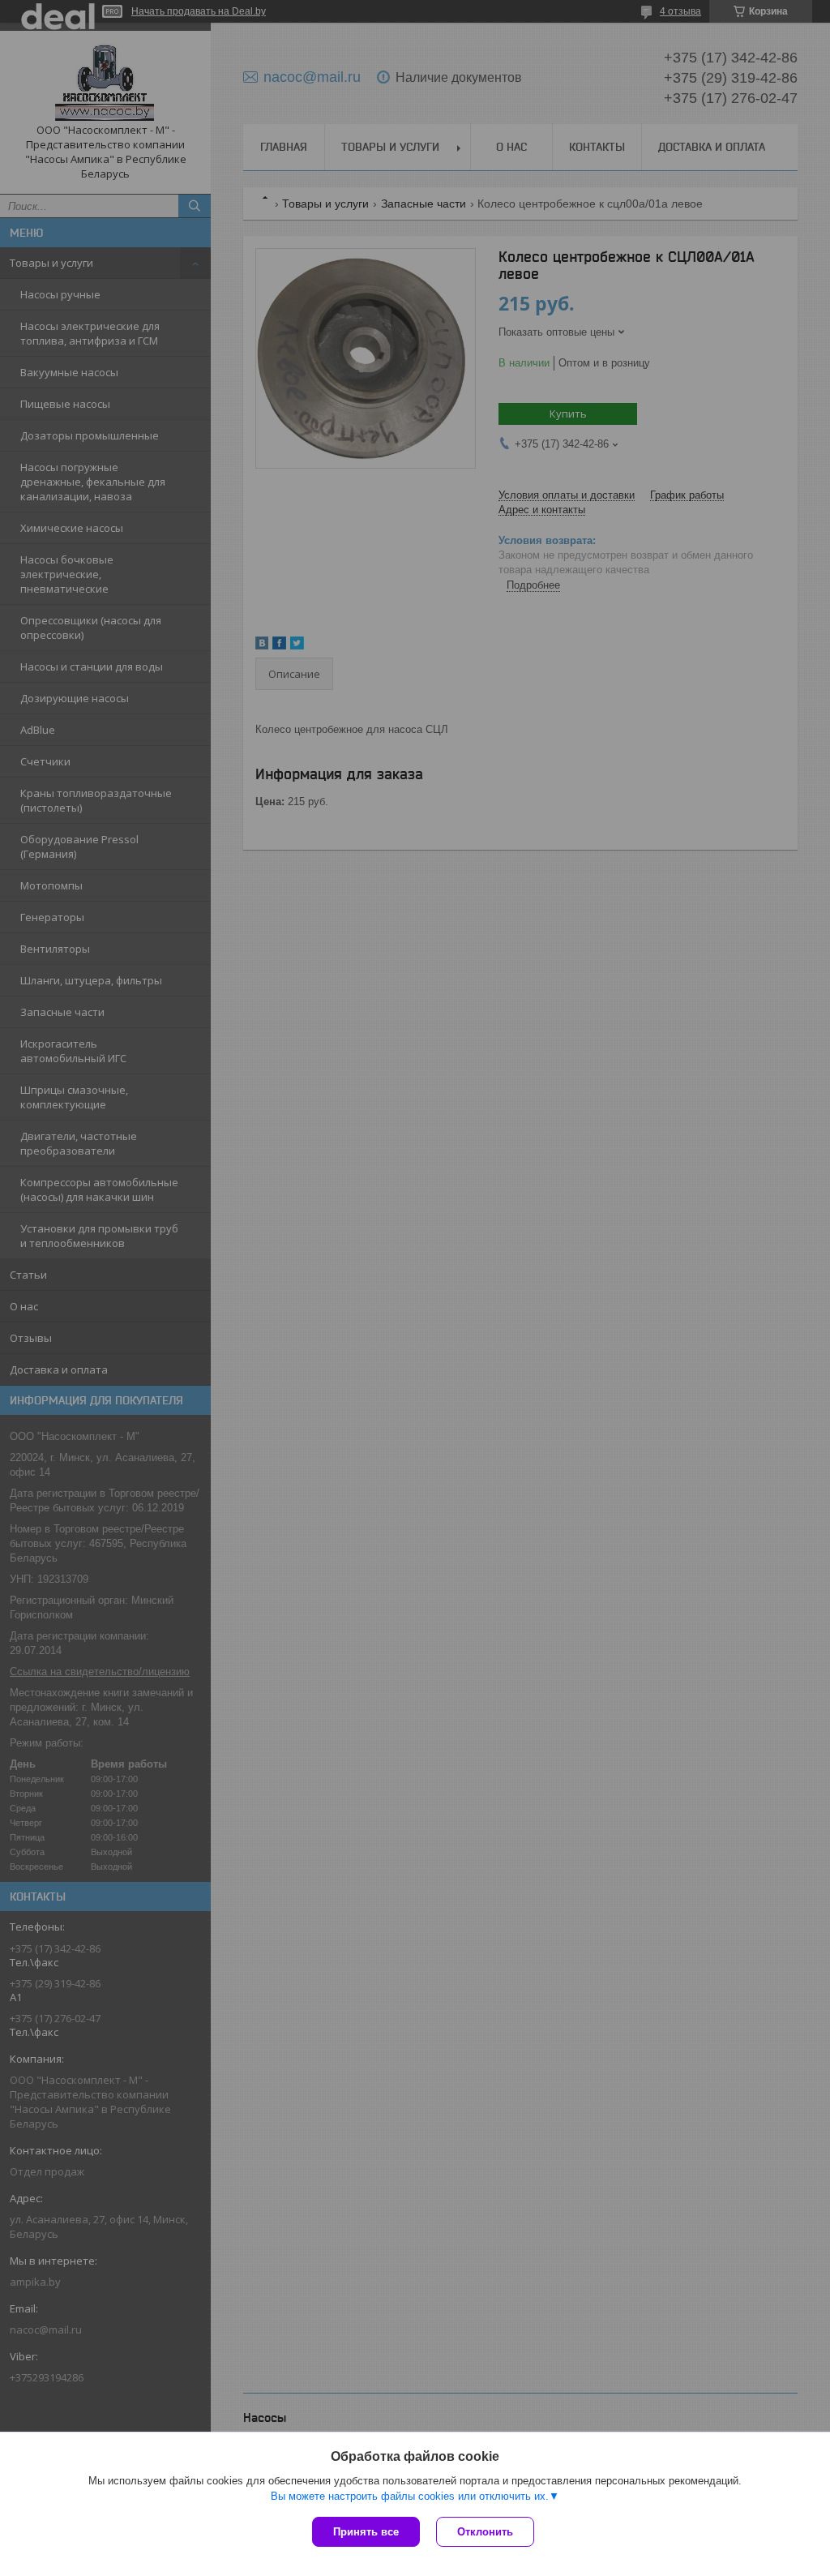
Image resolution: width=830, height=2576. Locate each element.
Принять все (366, 2532)
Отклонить (485, 2532)
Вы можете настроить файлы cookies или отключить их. (410, 2496)
